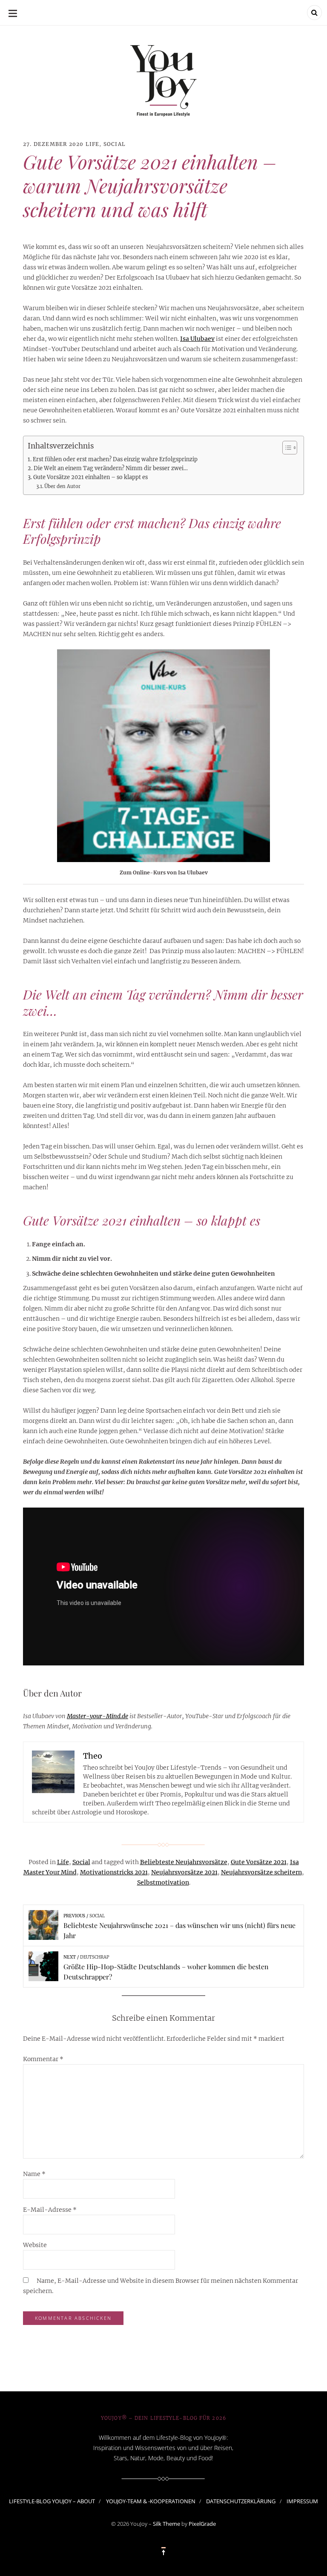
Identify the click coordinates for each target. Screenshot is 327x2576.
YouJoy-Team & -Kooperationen (151, 2501)
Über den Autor (62, 486)
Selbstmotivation (163, 1882)
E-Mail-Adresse (50, 2210)
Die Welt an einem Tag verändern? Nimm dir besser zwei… (111, 468)
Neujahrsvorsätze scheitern (261, 1872)
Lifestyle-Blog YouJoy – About (52, 2501)
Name (34, 2174)
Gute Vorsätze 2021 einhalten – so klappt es (90, 477)
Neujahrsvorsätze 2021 (184, 1872)
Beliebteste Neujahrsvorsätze (184, 1862)
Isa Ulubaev (197, 339)
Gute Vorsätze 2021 (259, 1862)
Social (115, 144)
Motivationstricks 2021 (114, 1872)
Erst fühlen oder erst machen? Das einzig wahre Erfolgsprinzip (115, 459)
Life (93, 144)
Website (35, 2245)
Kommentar (43, 2059)
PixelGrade (202, 2524)
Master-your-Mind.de (98, 1716)
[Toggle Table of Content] (285, 448)
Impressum (302, 2501)
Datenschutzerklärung (241, 2501)
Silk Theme (166, 2524)
